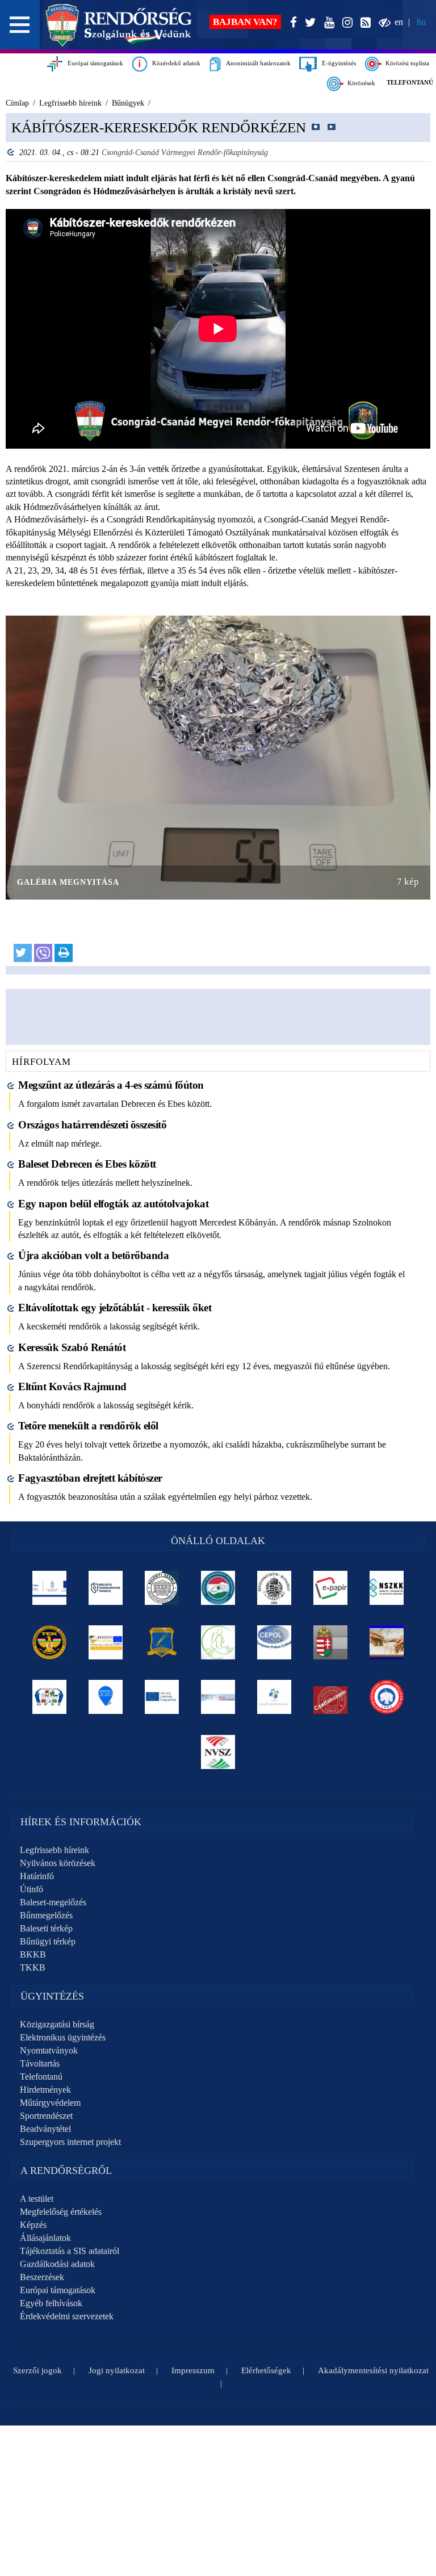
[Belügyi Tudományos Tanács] (106, 1588)
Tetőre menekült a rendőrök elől (88, 1426)
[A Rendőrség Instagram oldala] (345, 23)
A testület (37, 2199)
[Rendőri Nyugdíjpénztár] (387, 1642)
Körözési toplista (406, 63)
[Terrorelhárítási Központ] (50, 1642)
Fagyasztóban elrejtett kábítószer (90, 1478)
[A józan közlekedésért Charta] (331, 1697)
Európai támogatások (93, 63)
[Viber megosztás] (43, 953)
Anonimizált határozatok (256, 63)
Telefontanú (41, 2077)
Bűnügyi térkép (48, 1941)
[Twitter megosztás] (23, 953)
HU (421, 22)
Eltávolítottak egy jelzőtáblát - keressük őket (115, 1308)
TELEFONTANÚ (410, 82)
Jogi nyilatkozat (117, 2370)
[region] (218, 544)
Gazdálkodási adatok (57, 2264)
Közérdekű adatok (174, 63)
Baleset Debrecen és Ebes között (87, 1164)
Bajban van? (245, 22)
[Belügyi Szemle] (162, 1588)
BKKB (33, 1954)
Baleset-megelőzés (53, 1902)
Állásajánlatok (45, 2238)
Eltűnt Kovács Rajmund (72, 1387)
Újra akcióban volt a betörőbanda (93, 1255)
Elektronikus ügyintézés (63, 2037)
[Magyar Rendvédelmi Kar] (331, 1642)
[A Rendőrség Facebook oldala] (291, 23)
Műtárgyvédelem (50, 2103)
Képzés (33, 2225)
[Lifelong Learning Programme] (162, 1697)
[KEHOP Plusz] (50, 1588)
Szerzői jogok (37, 2370)
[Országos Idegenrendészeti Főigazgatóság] (218, 1588)
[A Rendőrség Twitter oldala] (308, 23)
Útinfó (32, 1889)
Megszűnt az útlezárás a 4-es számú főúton (111, 1085)
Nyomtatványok (49, 2050)
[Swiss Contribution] (218, 1697)
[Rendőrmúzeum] (274, 1588)
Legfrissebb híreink (54, 1850)
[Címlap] (119, 25)
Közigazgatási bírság (57, 2024)
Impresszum (193, 2370)
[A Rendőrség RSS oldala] (363, 23)
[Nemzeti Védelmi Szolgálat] (218, 1752)
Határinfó (37, 1876)
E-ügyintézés (336, 63)
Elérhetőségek (266, 2370)
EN (399, 22)
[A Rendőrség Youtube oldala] (327, 23)
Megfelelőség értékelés (61, 2212)
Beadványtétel (45, 2129)
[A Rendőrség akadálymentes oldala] (382, 23)
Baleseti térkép (46, 1928)
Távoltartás (40, 2063)
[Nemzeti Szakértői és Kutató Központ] (387, 1588)
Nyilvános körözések (58, 1863)
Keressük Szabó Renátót (72, 1347)
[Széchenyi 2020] (106, 1697)
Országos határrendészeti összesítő (92, 1125)
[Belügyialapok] (106, 1642)
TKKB (33, 1967)
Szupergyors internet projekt (70, 2142)
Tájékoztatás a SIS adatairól (70, 2251)
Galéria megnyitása (68, 882)
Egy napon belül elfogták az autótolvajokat (113, 1204)
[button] (20, 25)
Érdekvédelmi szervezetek (67, 2316)
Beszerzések (42, 2277)
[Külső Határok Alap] (274, 1697)
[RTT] (162, 1642)
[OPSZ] (50, 1697)
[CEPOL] (274, 1642)
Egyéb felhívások (51, 2303)
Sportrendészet (46, 2116)
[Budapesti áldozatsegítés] (218, 1642)
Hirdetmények (45, 2090)
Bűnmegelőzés (46, 1915)
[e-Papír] (331, 1588)
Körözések (360, 83)
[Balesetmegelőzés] (387, 1697)
